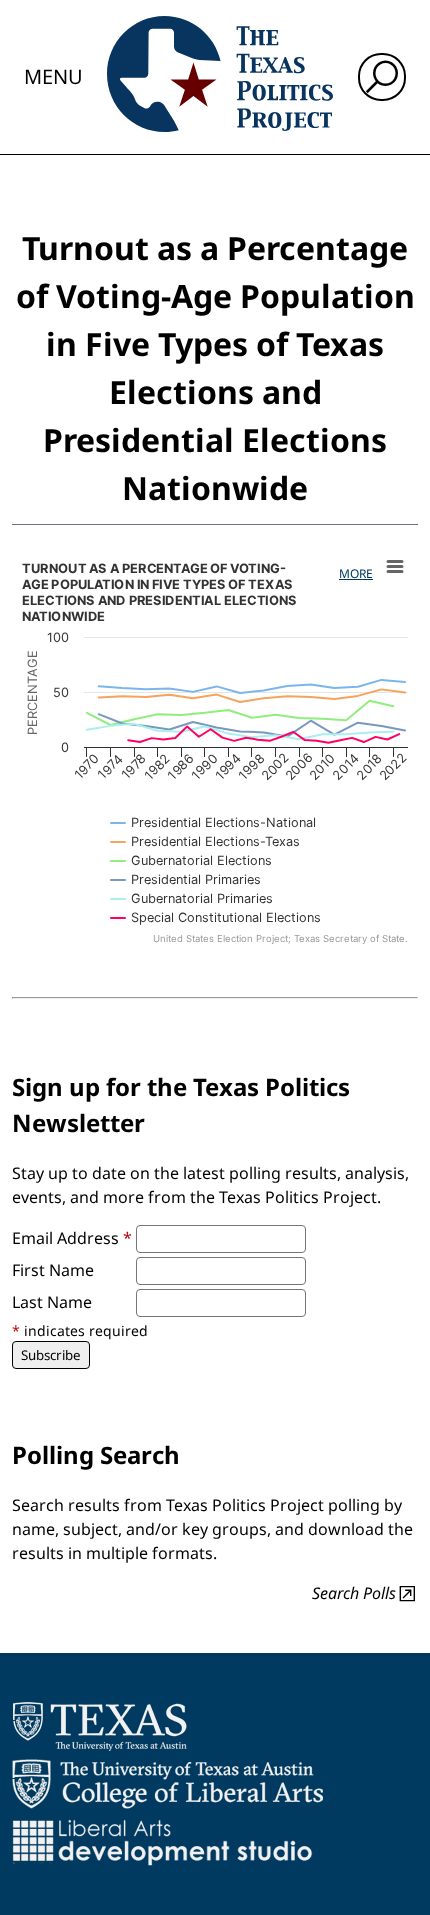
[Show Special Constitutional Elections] (216, 917)
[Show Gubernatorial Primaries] (192, 898)
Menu (53, 76)
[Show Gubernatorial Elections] (191, 860)
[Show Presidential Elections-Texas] (205, 841)
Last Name (52, 1302)
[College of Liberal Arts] (167, 1784)
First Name (53, 1270)
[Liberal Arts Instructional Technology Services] (162, 1842)
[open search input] (382, 77)
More (356, 573)
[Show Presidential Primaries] (186, 879)
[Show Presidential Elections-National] (213, 822)
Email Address (72, 1238)
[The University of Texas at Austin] (99, 1726)
